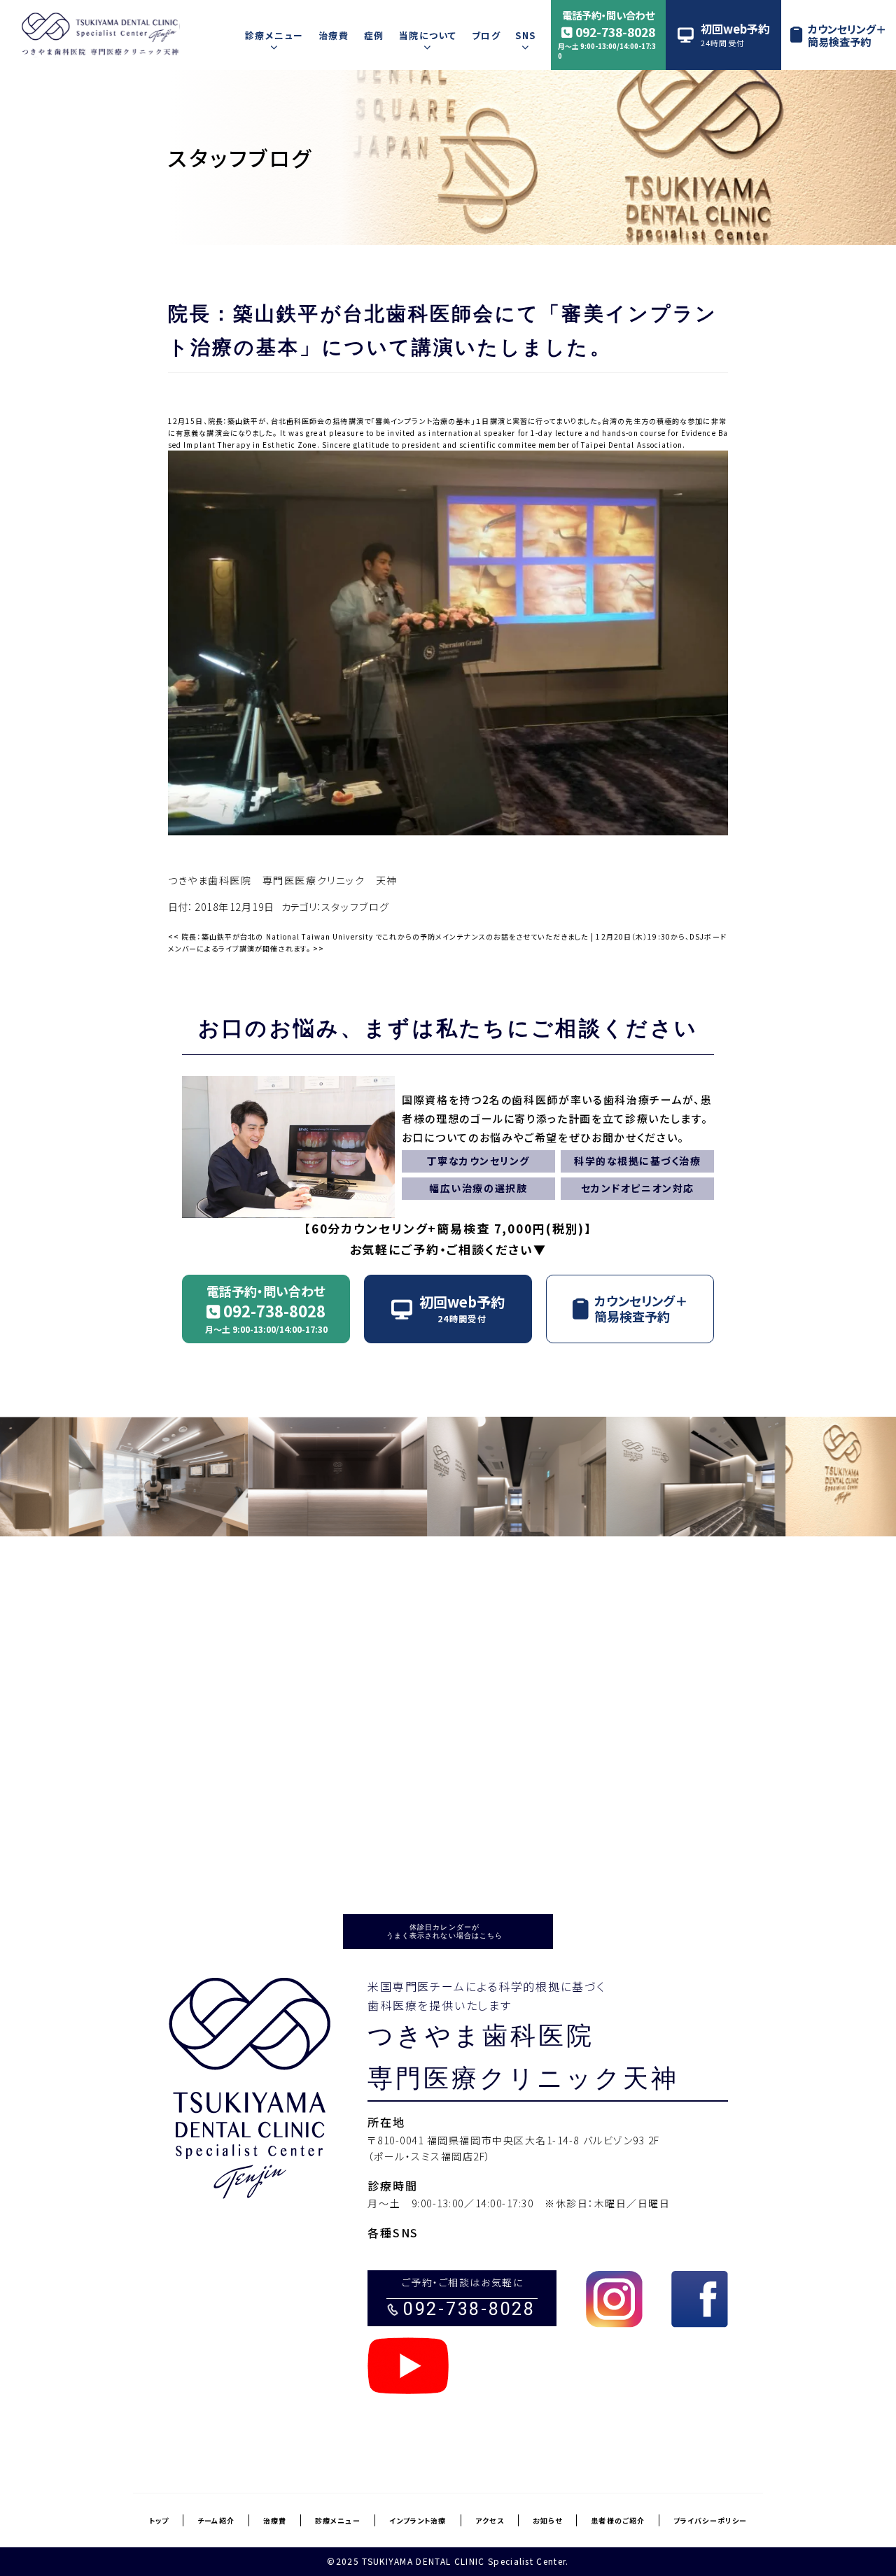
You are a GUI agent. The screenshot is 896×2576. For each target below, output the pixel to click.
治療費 (334, 35)
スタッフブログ (240, 157)
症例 (374, 35)
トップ (159, 2520)
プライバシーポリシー (710, 2520)
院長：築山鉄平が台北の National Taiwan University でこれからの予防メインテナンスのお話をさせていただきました (378, 936)
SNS (525, 35)
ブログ (486, 35)
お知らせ (547, 2520)
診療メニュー (274, 35)
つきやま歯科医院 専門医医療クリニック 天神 (283, 880)
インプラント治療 (418, 2520)
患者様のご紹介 (618, 2520)
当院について (428, 35)
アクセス (490, 2520)
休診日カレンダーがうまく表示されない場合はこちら (445, 1931)
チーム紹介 (216, 2520)
